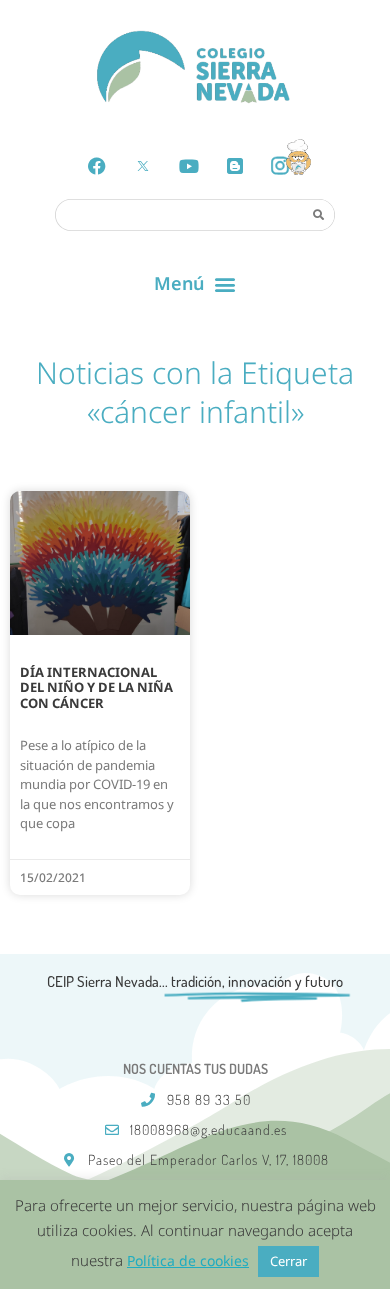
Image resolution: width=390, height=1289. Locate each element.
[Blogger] (235, 166)
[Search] (318, 214)
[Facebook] (97, 166)
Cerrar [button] (288, 1261)
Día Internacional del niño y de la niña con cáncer (96, 687)
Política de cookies (188, 1260)
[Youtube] (189, 166)
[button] (195, 284)
